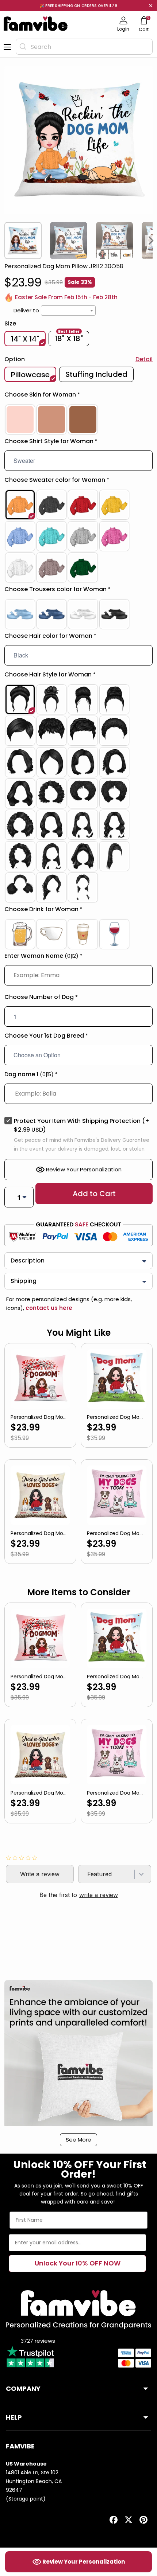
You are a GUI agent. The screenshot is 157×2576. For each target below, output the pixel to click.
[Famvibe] (36, 24)
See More (78, 2140)
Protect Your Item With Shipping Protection (82, 1125)
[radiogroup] (78, 419)
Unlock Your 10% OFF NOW (78, 2263)
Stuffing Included (96, 374)
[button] (78, 396)
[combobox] (84, 47)
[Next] (151, 241)
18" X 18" (69, 338)
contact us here (48, 1308)
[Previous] (6, 241)
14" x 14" (25, 339)
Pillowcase (30, 375)
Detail (144, 359)
